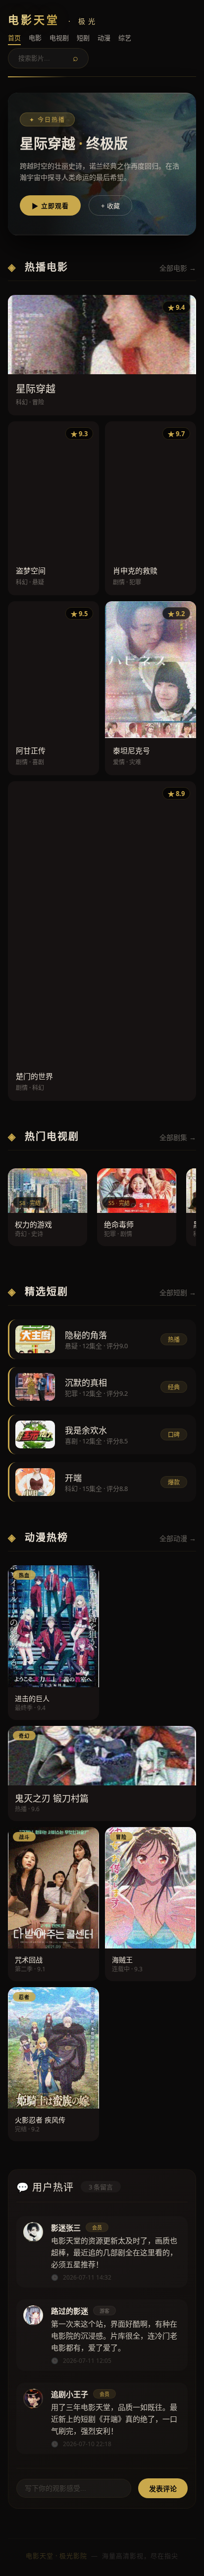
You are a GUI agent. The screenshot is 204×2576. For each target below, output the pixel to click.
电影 (35, 38)
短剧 (83, 38)
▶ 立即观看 (50, 206)
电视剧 (59, 38)
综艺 (125, 38)
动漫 (104, 38)
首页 (14, 38)
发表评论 (163, 2489)
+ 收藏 (110, 206)
